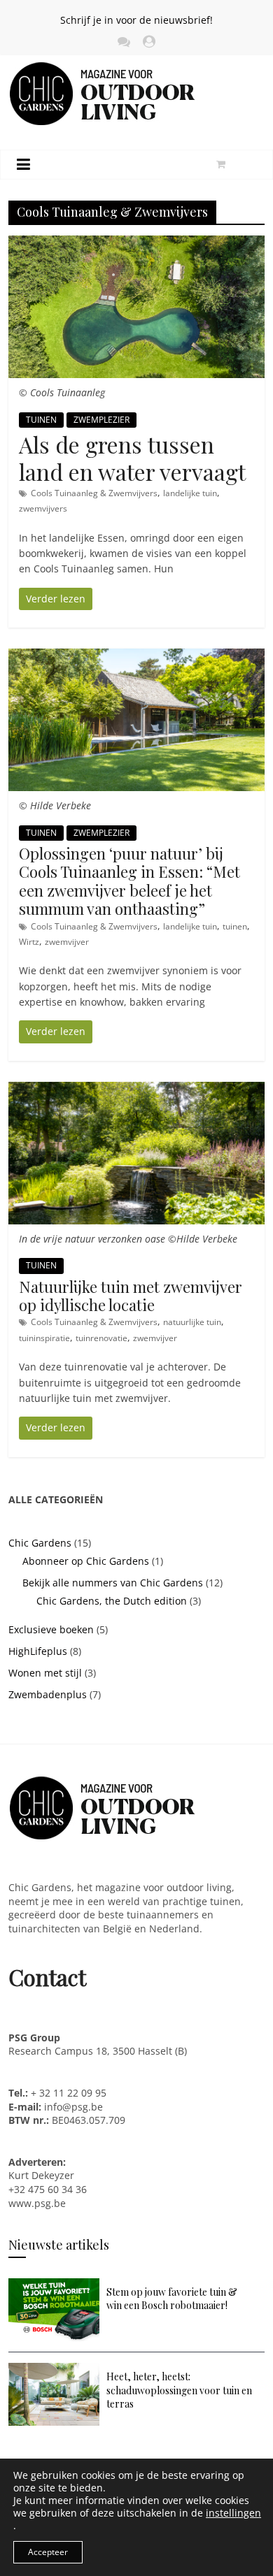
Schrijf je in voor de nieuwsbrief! (136, 20)
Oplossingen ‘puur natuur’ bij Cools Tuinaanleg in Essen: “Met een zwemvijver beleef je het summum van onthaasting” (129, 881)
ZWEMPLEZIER (101, 420)
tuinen (235, 926)
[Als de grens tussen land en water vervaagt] (137, 243)
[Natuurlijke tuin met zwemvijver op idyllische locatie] (137, 1089)
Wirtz (29, 942)
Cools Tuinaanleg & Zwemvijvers (94, 493)
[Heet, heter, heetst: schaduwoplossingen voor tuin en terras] (54, 2369)
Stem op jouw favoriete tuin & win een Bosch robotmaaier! (172, 2299)
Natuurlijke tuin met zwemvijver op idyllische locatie (131, 1296)
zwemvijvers (43, 508)
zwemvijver (67, 942)
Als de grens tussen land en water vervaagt (132, 457)
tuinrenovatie (101, 1338)
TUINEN (41, 420)
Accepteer (48, 2552)
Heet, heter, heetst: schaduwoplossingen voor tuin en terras (179, 2390)
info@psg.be (73, 2107)
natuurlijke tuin (192, 1322)
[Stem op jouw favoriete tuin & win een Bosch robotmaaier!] (54, 2285)
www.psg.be (38, 2203)
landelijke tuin (190, 493)
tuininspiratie (44, 1338)
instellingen (233, 2513)
